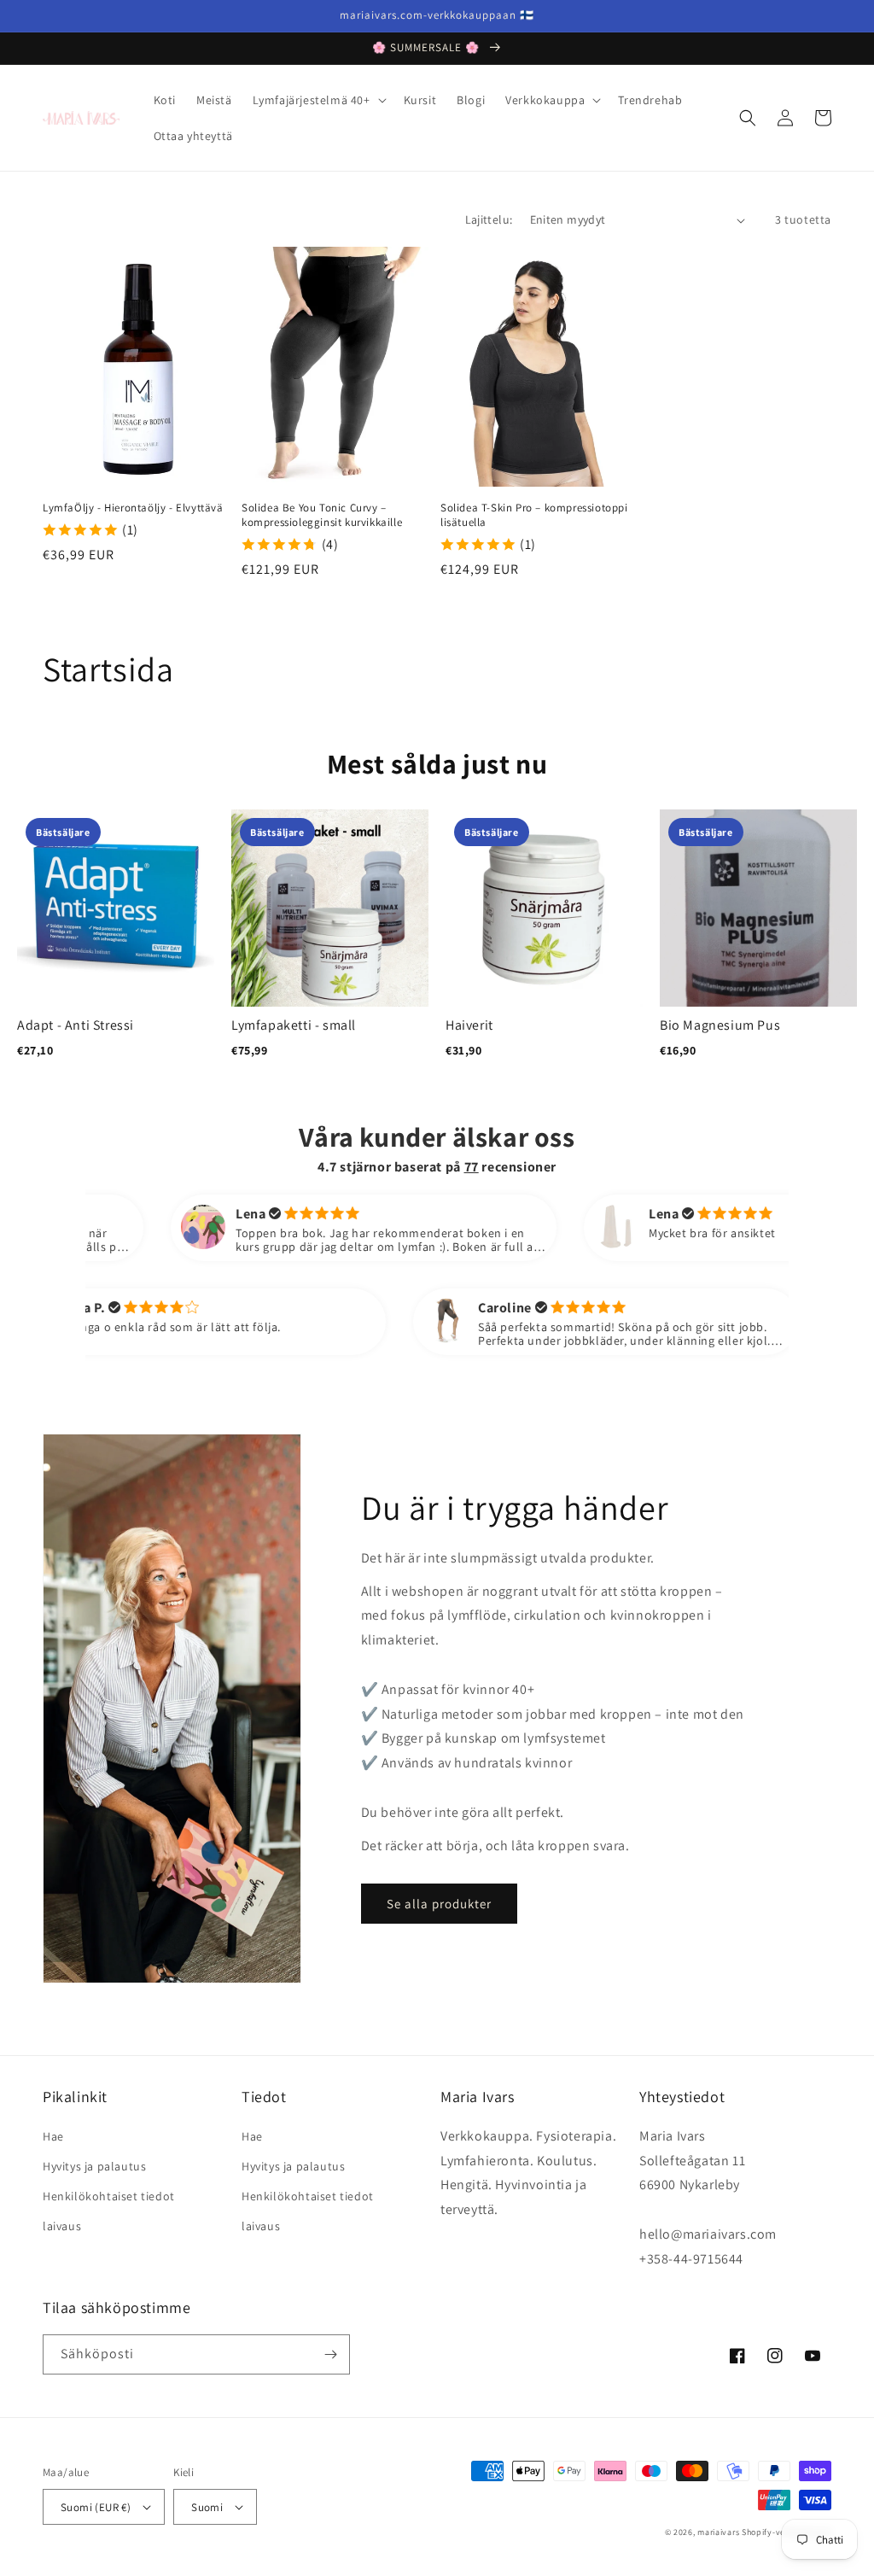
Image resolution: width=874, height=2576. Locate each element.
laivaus (62, 2226)
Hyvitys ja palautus (94, 2166)
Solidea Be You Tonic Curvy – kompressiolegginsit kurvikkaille (322, 515)
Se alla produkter (439, 1904)
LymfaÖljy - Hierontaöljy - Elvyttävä (133, 508)
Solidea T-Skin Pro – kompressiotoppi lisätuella (534, 515)
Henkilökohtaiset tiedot (109, 2196)
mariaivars (718, 2532)
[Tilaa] (330, 2354)
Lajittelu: (489, 219)
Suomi (207, 2507)
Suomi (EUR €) (96, 2507)
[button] (318, 100)
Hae (53, 2136)
